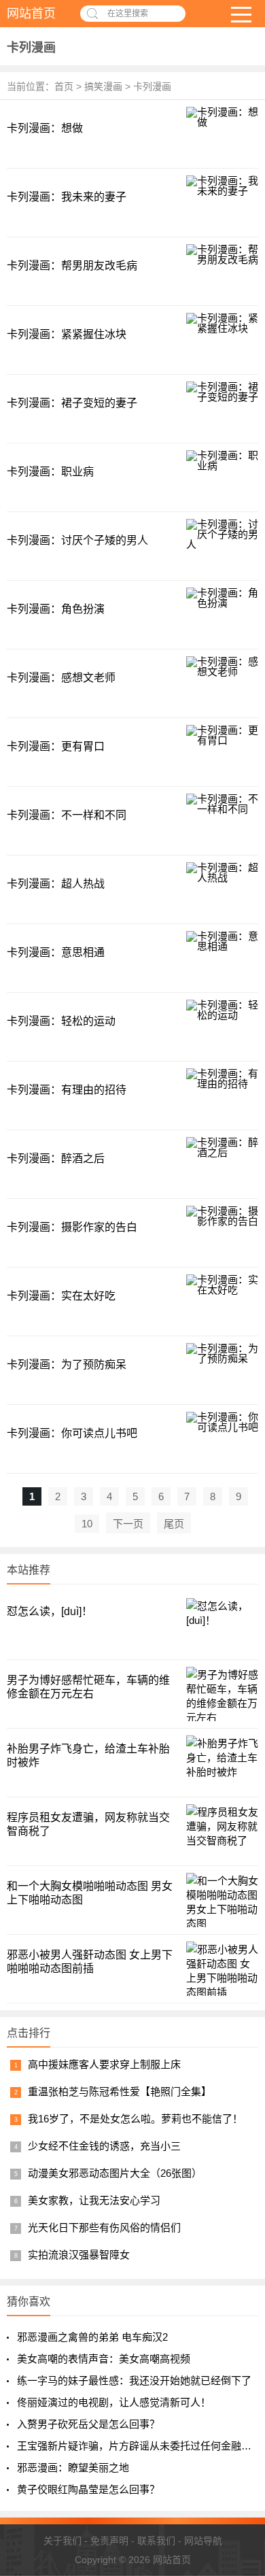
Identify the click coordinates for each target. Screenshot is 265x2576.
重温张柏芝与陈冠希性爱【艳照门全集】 (120, 2091)
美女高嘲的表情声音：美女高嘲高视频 (104, 2359)
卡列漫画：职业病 (50, 472)
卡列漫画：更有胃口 (56, 746)
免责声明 (109, 2541)
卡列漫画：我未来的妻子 (67, 197)
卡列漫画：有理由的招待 (67, 1090)
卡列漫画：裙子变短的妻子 (72, 403)
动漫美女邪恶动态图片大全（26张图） (115, 2173)
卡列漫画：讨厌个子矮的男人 (77, 540)
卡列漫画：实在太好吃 (61, 1296)
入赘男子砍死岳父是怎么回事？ (88, 2424)
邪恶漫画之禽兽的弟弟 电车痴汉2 (92, 2337)
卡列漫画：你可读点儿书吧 (72, 1433)
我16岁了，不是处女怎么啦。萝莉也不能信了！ (135, 2119)
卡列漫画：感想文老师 (61, 678)
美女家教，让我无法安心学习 (94, 2200)
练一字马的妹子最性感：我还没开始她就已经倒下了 (134, 2380)
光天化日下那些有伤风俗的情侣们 (104, 2227)
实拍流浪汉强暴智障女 (79, 2255)
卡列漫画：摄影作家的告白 (72, 1227)
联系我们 (156, 2541)
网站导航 (203, 2541)
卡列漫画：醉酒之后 (56, 1158)
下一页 (128, 1524)
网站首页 (31, 14)
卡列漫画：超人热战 (56, 884)
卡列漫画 (31, 48)
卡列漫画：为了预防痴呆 (67, 1365)
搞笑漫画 (103, 86)
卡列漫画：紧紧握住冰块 (67, 334)
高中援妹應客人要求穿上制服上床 (104, 2064)
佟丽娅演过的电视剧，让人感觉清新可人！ (114, 2402)
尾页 (174, 1524)
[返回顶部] (237, 2407)
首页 (64, 86)
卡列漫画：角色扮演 (56, 609)
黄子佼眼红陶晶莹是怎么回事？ (88, 2489)
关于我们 (63, 2541)
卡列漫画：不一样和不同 (67, 815)
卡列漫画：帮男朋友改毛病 (72, 266)
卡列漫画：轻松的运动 (61, 1021)
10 (87, 1524)
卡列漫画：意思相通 (56, 952)
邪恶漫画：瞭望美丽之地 (73, 2468)
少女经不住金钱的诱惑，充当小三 (104, 2146)
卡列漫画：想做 (45, 128)
